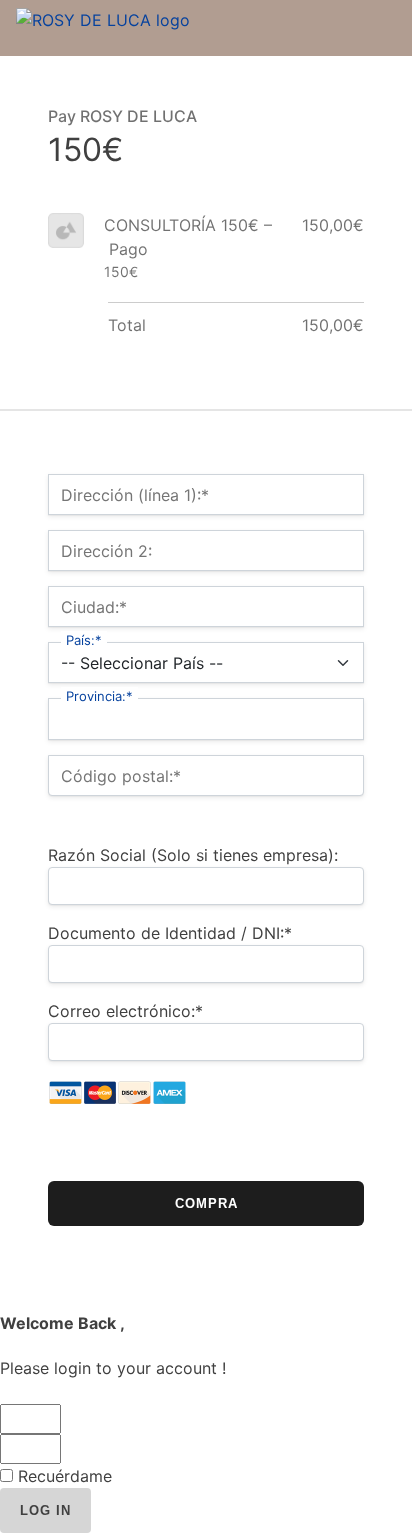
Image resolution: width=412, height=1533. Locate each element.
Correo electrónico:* (125, 1011)
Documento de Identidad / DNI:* (170, 933)
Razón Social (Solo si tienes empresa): (193, 855)
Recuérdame (62, 1476)
